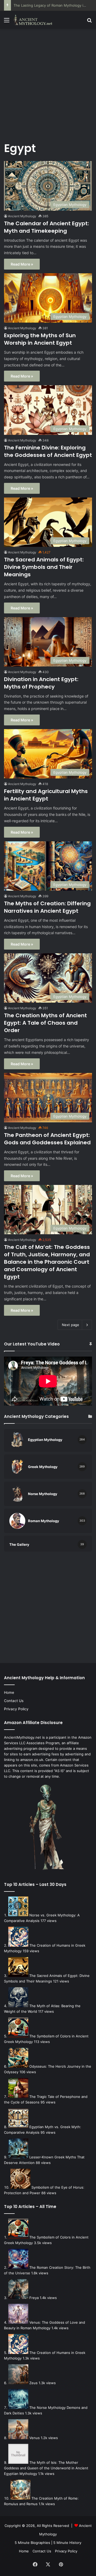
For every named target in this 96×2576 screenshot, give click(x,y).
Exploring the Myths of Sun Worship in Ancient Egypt (40, 339)
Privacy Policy (16, 1709)
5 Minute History (67, 2543)
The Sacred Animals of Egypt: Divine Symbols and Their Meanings (44, 567)
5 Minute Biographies (32, 2543)
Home (9, 1692)
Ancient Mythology (22, 216)
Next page (71, 1325)
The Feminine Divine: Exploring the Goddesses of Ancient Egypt (48, 451)
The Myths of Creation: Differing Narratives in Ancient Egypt (47, 907)
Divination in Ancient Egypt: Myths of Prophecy (41, 683)
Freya (34, 2298)
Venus (35, 2438)
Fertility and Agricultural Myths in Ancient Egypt (46, 795)
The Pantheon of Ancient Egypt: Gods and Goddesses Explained (47, 1139)
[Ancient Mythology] (35, 20)
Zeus (33, 2383)
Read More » (22, 264)
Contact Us (14, 1701)
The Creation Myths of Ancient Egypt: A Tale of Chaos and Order (45, 1023)
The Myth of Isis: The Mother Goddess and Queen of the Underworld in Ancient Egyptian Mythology (46, 2468)
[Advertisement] (48, 82)
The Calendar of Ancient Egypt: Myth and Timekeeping (47, 227)
